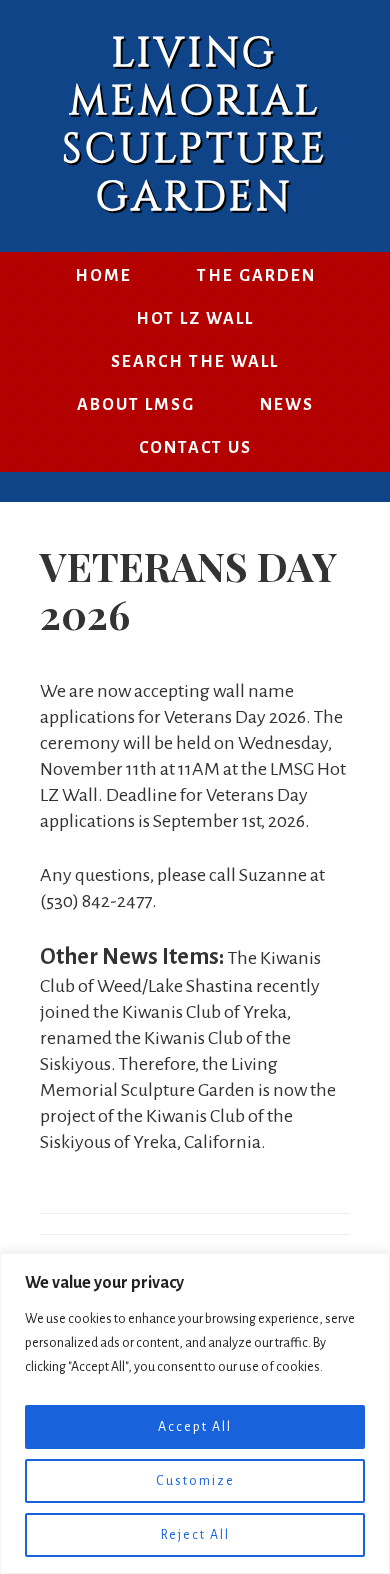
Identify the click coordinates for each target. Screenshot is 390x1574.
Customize (195, 1481)
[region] (195, 1413)
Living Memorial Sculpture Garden (195, 126)
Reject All (195, 1535)
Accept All (195, 1427)
